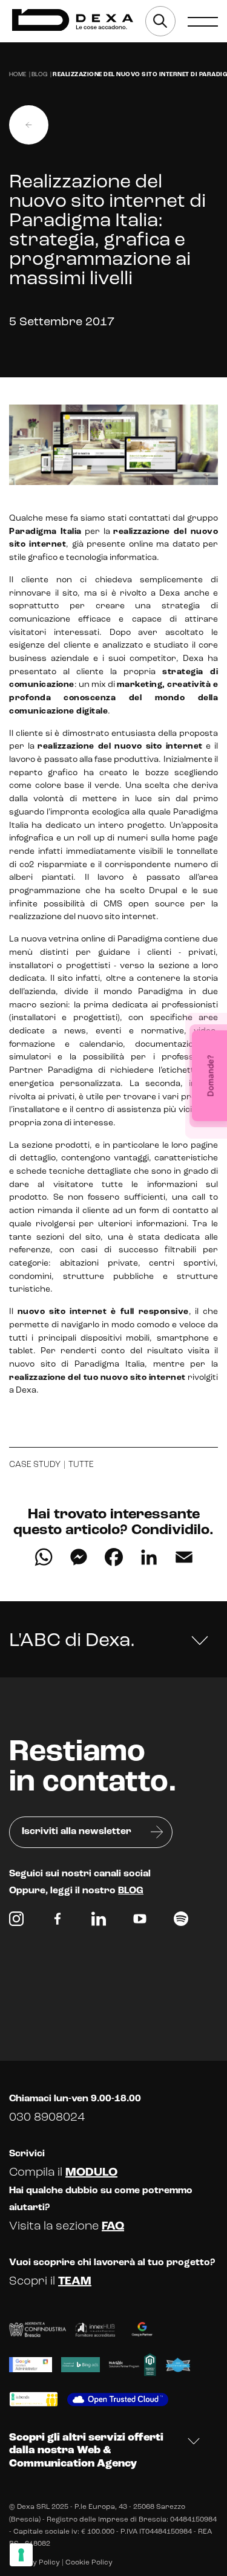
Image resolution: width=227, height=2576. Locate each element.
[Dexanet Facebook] (58, 1922)
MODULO (91, 2173)
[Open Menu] (203, 21)
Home (18, 75)
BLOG (131, 1891)
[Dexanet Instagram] (16, 1922)
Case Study (35, 1465)
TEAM (75, 2282)
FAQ (113, 2226)
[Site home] (73, 20)
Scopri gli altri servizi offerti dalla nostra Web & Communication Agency (86, 2451)
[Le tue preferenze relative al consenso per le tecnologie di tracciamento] (21, 2555)
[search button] (160, 21)
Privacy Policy (35, 2563)
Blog (39, 75)
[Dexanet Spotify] (181, 1922)
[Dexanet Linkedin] (99, 1922)
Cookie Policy (89, 2563)
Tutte (81, 1465)
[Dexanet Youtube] (140, 1922)
